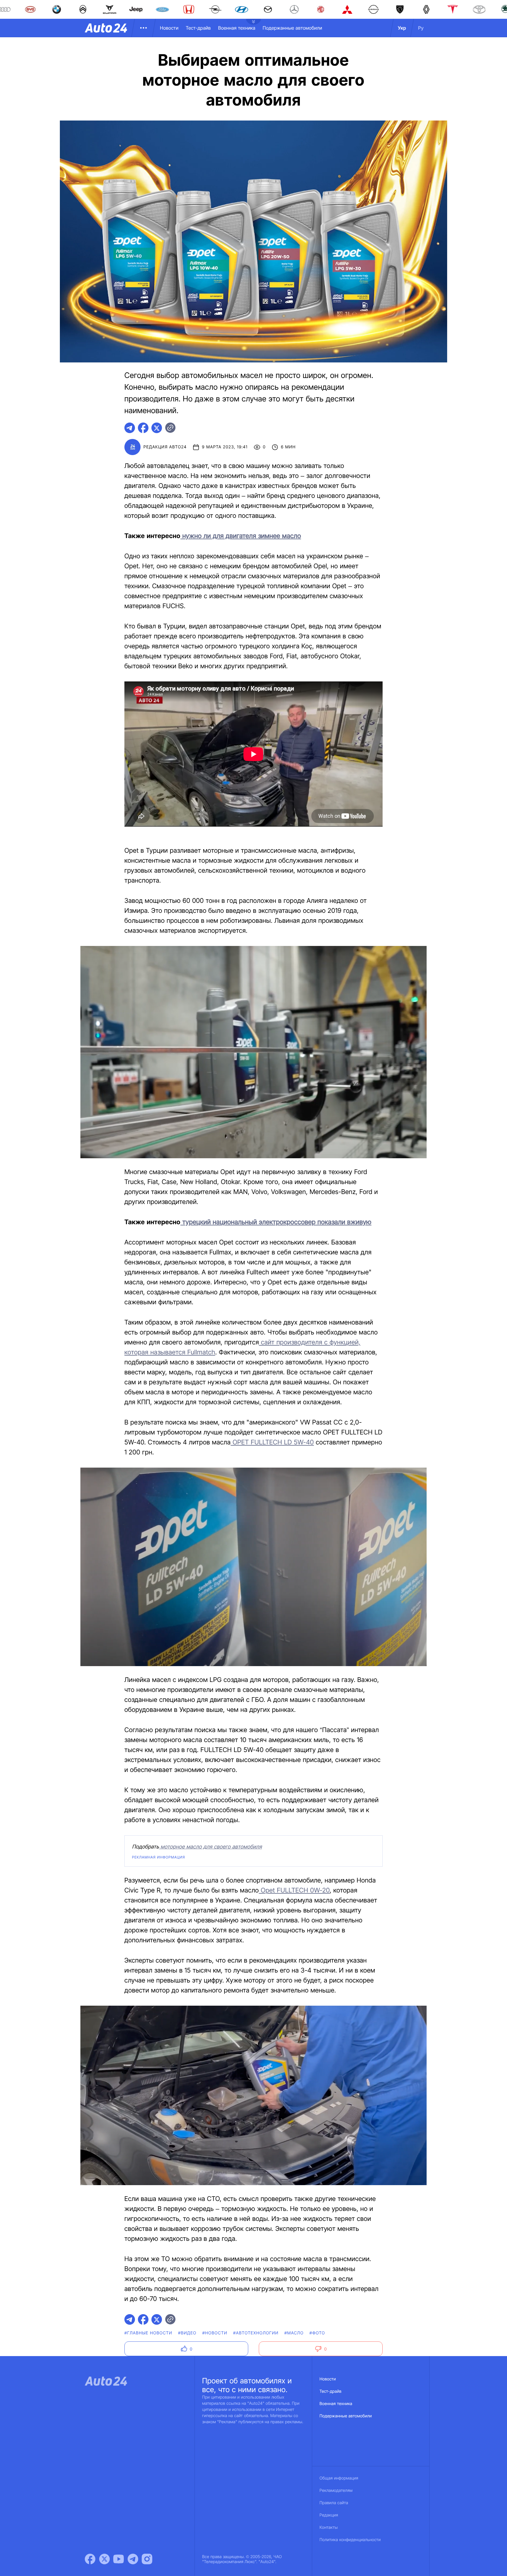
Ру (421, 28)
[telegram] (130, 428)
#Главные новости (148, 2333)
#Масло (294, 2333)
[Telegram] (133, 2559)
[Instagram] (147, 2559)
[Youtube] (119, 2559)
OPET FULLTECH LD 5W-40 (272, 1442)
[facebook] (143, 428)
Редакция (329, 2515)
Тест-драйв (198, 28)
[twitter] (157, 428)
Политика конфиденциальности (350, 2540)
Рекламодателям (336, 2491)
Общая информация (339, 2478)
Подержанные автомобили (292, 28)
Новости (169, 28)
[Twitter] (104, 2559)
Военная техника (237, 28)
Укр (402, 28)
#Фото (317, 2333)
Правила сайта (334, 2503)
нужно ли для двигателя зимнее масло (241, 536)
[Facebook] (90, 2559)
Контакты (329, 2527)
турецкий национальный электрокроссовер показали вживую (276, 1222)
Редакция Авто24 (165, 447)
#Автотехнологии (256, 2333)
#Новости (215, 2333)
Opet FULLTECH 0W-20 (294, 1890)
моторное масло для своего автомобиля (211, 1847)
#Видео (187, 2333)
